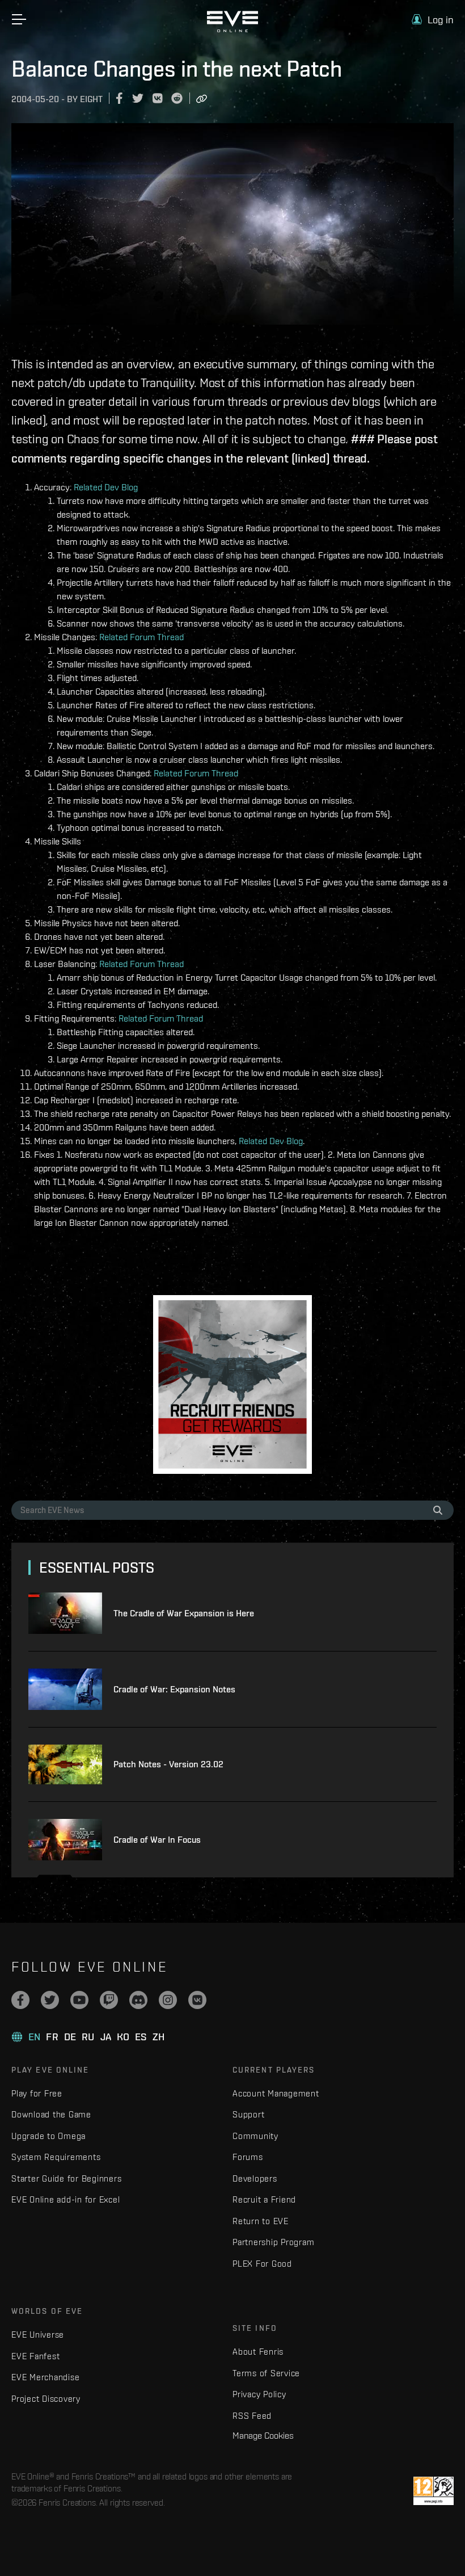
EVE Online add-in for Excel (65, 2199)
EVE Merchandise (45, 2377)
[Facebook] (20, 2000)
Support (248, 2114)
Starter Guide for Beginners (66, 2178)
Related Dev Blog (106, 487)
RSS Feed (252, 2416)
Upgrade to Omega (48, 2136)
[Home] (232, 30)
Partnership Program (273, 2242)
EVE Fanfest (35, 2356)
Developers (255, 2178)
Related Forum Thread (141, 637)
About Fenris (258, 2352)
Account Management (276, 2093)
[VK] (197, 2000)
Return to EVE (261, 2221)
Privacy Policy (259, 2394)
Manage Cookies (263, 2435)
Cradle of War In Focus (157, 1840)
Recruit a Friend (264, 2199)
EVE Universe (38, 2335)
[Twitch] (109, 2000)
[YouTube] (79, 2000)
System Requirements (56, 2157)
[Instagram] (168, 2000)
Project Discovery (46, 2399)
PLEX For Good (262, 2264)
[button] (433, 20)
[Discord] (138, 2000)
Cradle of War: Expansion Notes (174, 1689)
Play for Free (37, 2093)
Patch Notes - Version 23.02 (168, 1764)
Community (255, 2136)
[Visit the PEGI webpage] (434, 2491)
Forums (248, 2157)
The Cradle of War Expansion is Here (184, 1613)
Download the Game (51, 2114)
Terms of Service (266, 2373)
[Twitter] (50, 2000)
